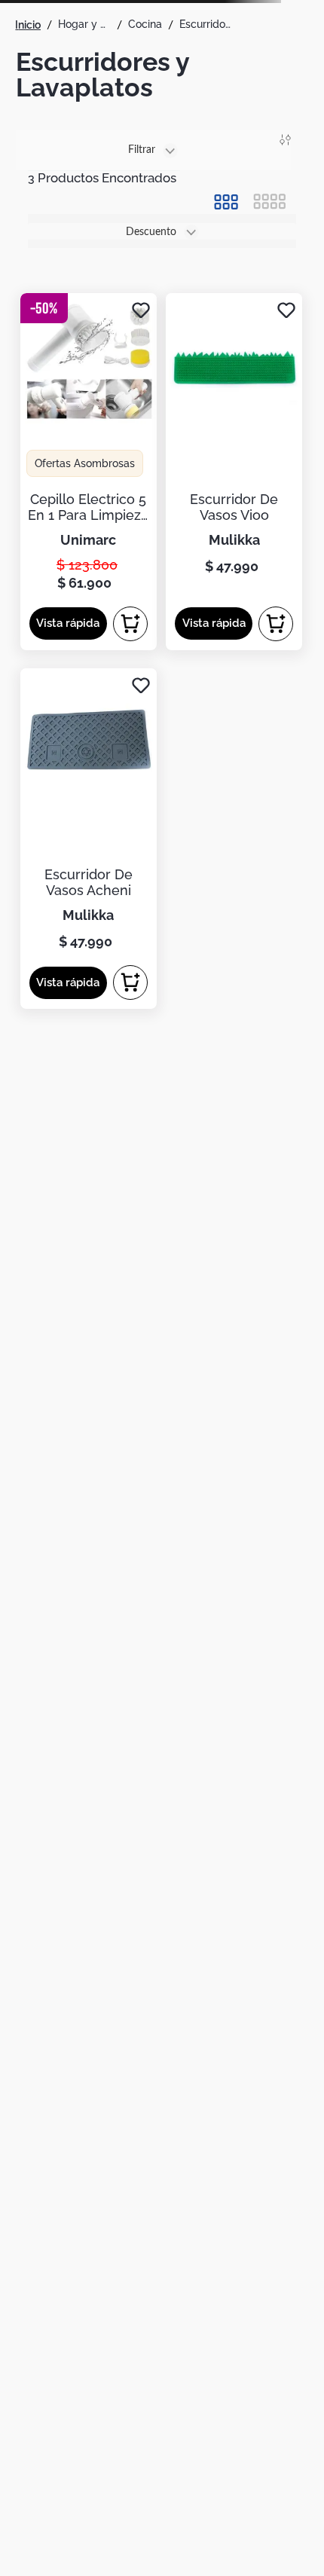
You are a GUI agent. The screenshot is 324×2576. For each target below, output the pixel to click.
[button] (68, 623)
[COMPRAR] (130, 624)
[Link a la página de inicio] (28, 25)
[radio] (226, 202)
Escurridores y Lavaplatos (206, 24)
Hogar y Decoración (84, 24)
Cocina (145, 24)
